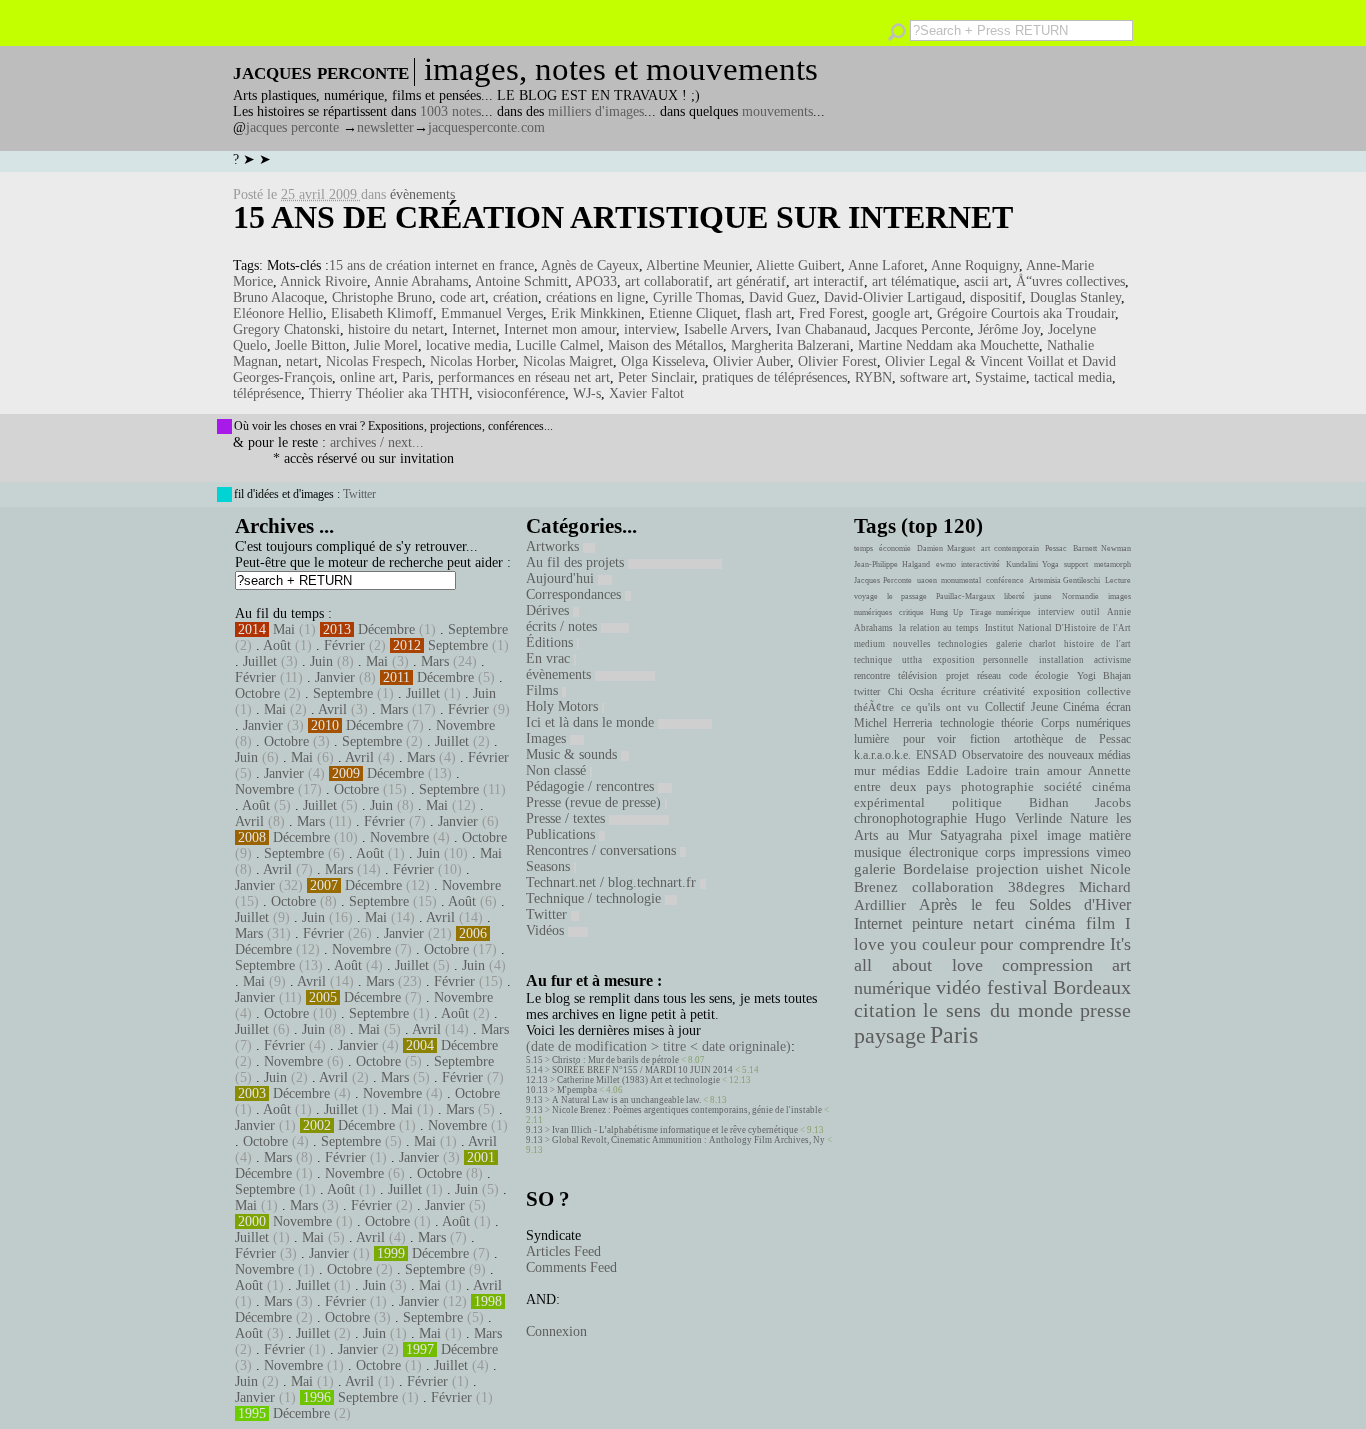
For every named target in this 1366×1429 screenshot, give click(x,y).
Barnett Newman (1102, 548)
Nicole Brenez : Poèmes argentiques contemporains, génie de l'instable (687, 1110)
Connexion (556, 1331)
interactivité (980, 564)
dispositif (996, 297)
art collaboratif (667, 281)
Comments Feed (571, 1267)
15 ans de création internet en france (431, 265)
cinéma (1050, 923)
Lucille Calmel (558, 345)
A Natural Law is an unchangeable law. (626, 1100)
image (1064, 835)
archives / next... (377, 442)
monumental (961, 580)
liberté (1014, 596)
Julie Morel (386, 345)
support (1076, 564)
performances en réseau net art (524, 377)
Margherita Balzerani (790, 345)
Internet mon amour (560, 329)
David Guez (782, 297)
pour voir (930, 739)
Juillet (260, 661)
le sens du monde (998, 1010)
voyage (866, 596)
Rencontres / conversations (603, 850)
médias (901, 771)
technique (873, 660)
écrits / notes (563, 626)
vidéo (958, 987)
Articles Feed (563, 1251)
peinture (937, 924)
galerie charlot (1025, 644)
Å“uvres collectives (1070, 281)
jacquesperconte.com (486, 127)
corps (1000, 852)
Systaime (1000, 377)
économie (895, 548)
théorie (1017, 723)
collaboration (953, 887)
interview (650, 329)
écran (1118, 707)
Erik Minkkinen (596, 313)
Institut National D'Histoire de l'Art (1058, 628)
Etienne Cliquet (693, 313)
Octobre (257, 693)
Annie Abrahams (421, 281)
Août (277, 645)
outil (1090, 612)
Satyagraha (971, 835)
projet (957, 675)
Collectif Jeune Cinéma (1042, 707)
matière (1110, 835)
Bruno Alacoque (278, 297)
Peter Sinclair (656, 377)
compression (1047, 965)
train (1027, 771)
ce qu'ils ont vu (940, 707)
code (1018, 675)
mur (864, 771)
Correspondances (575, 594)
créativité (1004, 691)
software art (933, 377)
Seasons (550, 866)
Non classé (558, 770)
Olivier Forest (837, 361)
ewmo (946, 564)
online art (367, 377)
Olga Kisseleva (663, 361)
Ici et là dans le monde (592, 722)
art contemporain (1010, 548)
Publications (562, 834)
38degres (1036, 886)
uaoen (927, 580)
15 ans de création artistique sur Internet (623, 217)
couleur (949, 944)
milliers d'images (596, 111)
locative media (467, 345)
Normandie (1080, 596)
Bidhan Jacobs (1080, 802)
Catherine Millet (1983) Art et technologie (638, 1080)
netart (302, 361)
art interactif (829, 281)
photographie (997, 787)
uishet (1064, 869)
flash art (768, 313)
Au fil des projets (577, 562)
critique (911, 612)
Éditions (551, 642)
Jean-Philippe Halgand (892, 564)
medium (869, 644)
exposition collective (1082, 691)
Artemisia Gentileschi (1065, 580)
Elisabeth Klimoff (382, 313)
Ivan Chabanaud (821, 329)
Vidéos (547, 930)
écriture (958, 691)
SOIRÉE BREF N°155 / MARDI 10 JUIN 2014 (642, 1070)
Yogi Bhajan (1104, 675)
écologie (1051, 675)
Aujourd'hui (562, 578)
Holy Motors (564, 706)
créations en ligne (595, 297)
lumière (871, 739)
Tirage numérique (1001, 612)
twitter (867, 691)
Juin (321, 661)
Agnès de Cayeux (590, 265)
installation (1061, 660)
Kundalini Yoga (1032, 564)
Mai (284, 629)
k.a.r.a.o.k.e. (882, 755)
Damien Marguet (946, 548)
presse (1105, 1010)
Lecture (1118, 580)
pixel (1024, 835)
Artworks (554, 546)
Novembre (465, 725)
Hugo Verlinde (1018, 818)
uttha (912, 660)
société (1063, 787)
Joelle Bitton (310, 345)
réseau (989, 675)
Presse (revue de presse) (595, 802)
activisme (1112, 660)
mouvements (777, 111)
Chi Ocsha (911, 691)
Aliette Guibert (798, 265)
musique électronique (915, 852)
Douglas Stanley (1075, 297)
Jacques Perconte (922, 329)
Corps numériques (1086, 723)
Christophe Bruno (382, 297)
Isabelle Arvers (726, 329)
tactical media (1073, 377)
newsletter (385, 127)
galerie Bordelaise (911, 869)
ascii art (986, 281)
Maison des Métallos (665, 345)
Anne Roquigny (975, 265)
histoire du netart (396, 329)
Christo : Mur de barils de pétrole (615, 1060)
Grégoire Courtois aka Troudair (1026, 313)
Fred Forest (831, 313)
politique (977, 802)
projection (1007, 869)
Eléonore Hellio (278, 313)
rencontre (872, 675)
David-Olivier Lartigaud (893, 297)
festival (1017, 987)
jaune (1043, 596)
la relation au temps (939, 628)
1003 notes (450, 111)
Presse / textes (567, 818)
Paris (416, 377)
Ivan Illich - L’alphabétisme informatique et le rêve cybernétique (675, 1130)
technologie (967, 723)
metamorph (1112, 564)
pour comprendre (1042, 944)
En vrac (550, 658)
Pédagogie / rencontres (592, 786)
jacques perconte (292, 127)
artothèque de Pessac (1072, 739)
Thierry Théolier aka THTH (389, 393)
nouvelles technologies (940, 644)
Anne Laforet (886, 265)
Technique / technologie (595, 898)
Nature (1089, 818)
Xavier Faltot (646, 393)
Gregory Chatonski (286, 329)
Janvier (335, 677)
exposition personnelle (980, 660)
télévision (917, 675)
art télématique (914, 281)
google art (900, 313)
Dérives (549, 610)
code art (462, 297)
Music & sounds (573, 754)
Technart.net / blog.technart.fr (613, 882)
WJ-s (587, 393)
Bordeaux (1092, 987)
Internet (474, 329)
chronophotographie (910, 818)
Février (344, 645)
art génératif (751, 281)
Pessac (1056, 548)
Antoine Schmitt (521, 281)
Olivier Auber (751, 361)
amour (1064, 771)
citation (885, 1010)
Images (548, 738)
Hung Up (946, 612)
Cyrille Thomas (697, 297)
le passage (906, 596)
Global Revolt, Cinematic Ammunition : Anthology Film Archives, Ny (688, 1140)
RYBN (873, 377)
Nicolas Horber (472, 361)
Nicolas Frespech (374, 361)
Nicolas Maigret (568, 361)
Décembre (386, 629)
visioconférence (521, 393)
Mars (435, 661)
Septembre (478, 629)
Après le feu (967, 904)
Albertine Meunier (697, 265)
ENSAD (936, 755)
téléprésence (267, 393)
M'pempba (577, 1090)
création (515, 297)
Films (544, 690)
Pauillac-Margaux (965, 596)
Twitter (359, 494)
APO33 (596, 281)
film (1100, 923)
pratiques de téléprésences (774, 377)
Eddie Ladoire (967, 771)
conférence (1005, 580)
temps (863, 548)
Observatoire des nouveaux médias (1046, 755)
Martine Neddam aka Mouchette (948, 345)
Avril (332, 709)
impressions (1056, 852)
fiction (985, 739)
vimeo (1113, 852)
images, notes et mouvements (621, 69)
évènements (422, 194)
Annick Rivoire (323, 281)
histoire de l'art (1097, 644)
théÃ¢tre (874, 707)
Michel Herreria (893, 723)
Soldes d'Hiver (1080, 904)
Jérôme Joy (1009, 329)
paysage (890, 1036)
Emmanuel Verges (492, 313)
